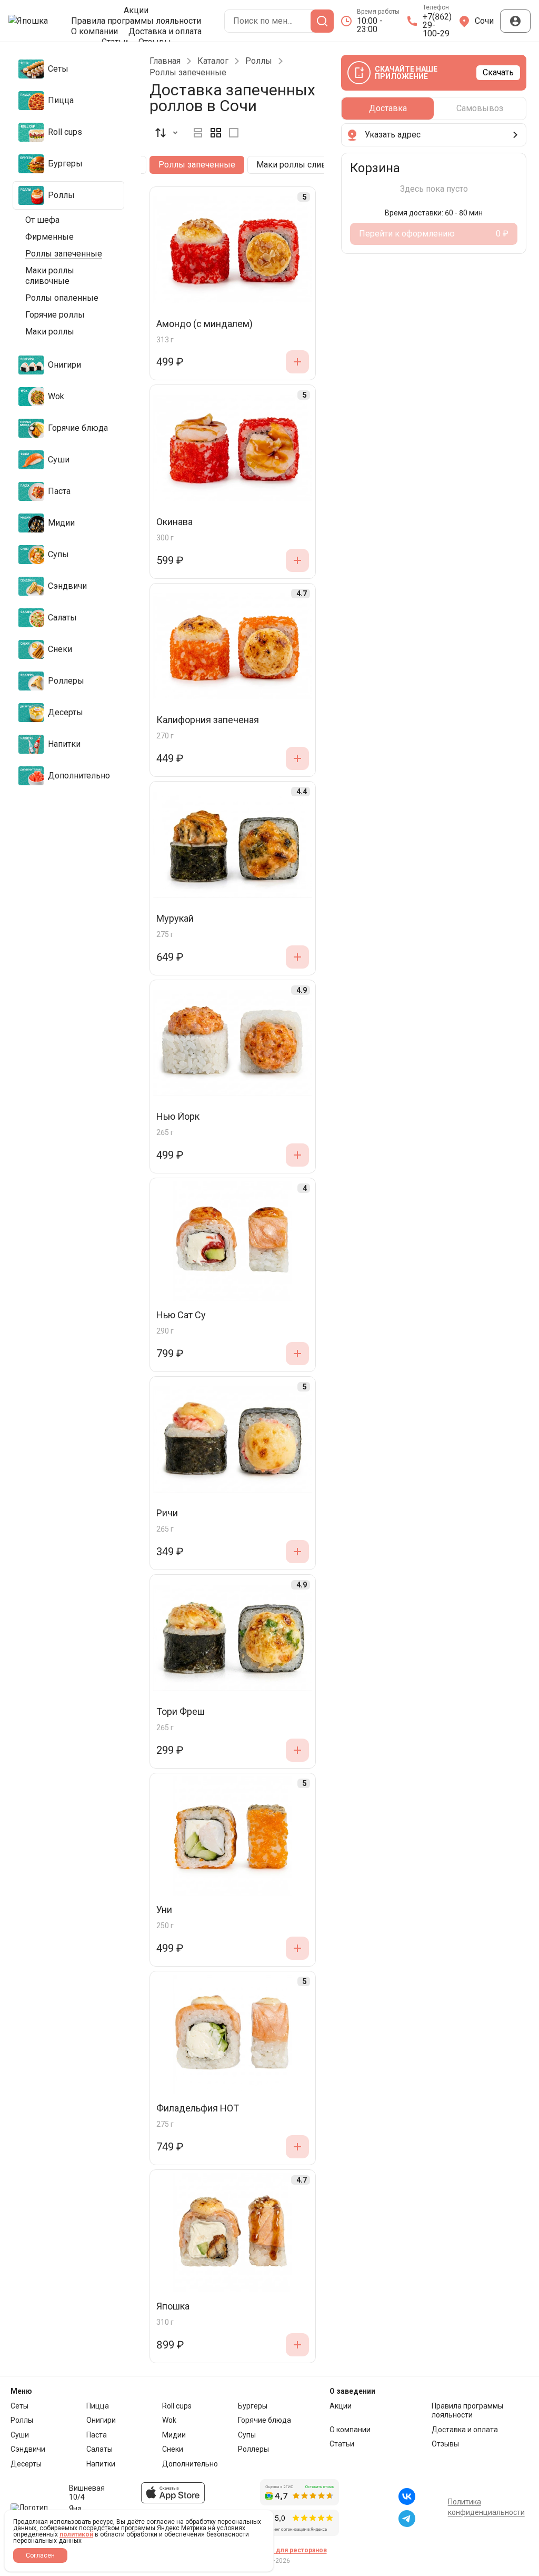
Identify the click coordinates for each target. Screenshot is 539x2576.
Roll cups (177, 2406)
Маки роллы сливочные (50, 276)
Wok (169, 2420)
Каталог (213, 61)
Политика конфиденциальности (486, 2507)
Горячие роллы (55, 315)
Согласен (40, 2555)
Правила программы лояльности (136, 21)
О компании (94, 32)
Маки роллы (50, 332)
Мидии (174, 2435)
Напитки (101, 2464)
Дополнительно (190, 2464)
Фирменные (49, 237)
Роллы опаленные (62, 298)
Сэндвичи (28, 2449)
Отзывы (445, 2444)
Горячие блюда (264, 2420)
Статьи (342, 2444)
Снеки (173, 2449)
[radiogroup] (216, 133)
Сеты (19, 2406)
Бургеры (253, 2406)
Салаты (99, 2449)
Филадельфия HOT (198, 2109)
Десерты (26, 2464)
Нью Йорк (178, 1117)
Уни (164, 1910)
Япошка (173, 2307)
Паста (97, 2435)
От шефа (42, 220)
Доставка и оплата (165, 32)
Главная (165, 61)
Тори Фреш (181, 1712)
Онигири (101, 2420)
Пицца (98, 2406)
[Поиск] (322, 21)
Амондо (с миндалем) (204, 324)
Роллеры (253, 2449)
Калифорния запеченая (208, 720)
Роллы (259, 61)
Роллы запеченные (64, 254)
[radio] (198, 133)
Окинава (174, 522)
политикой (76, 2534)
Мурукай (175, 919)
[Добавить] (297, 362)
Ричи (167, 1513)
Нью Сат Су (181, 1315)
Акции (136, 11)
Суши (20, 2435)
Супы (247, 2435)
